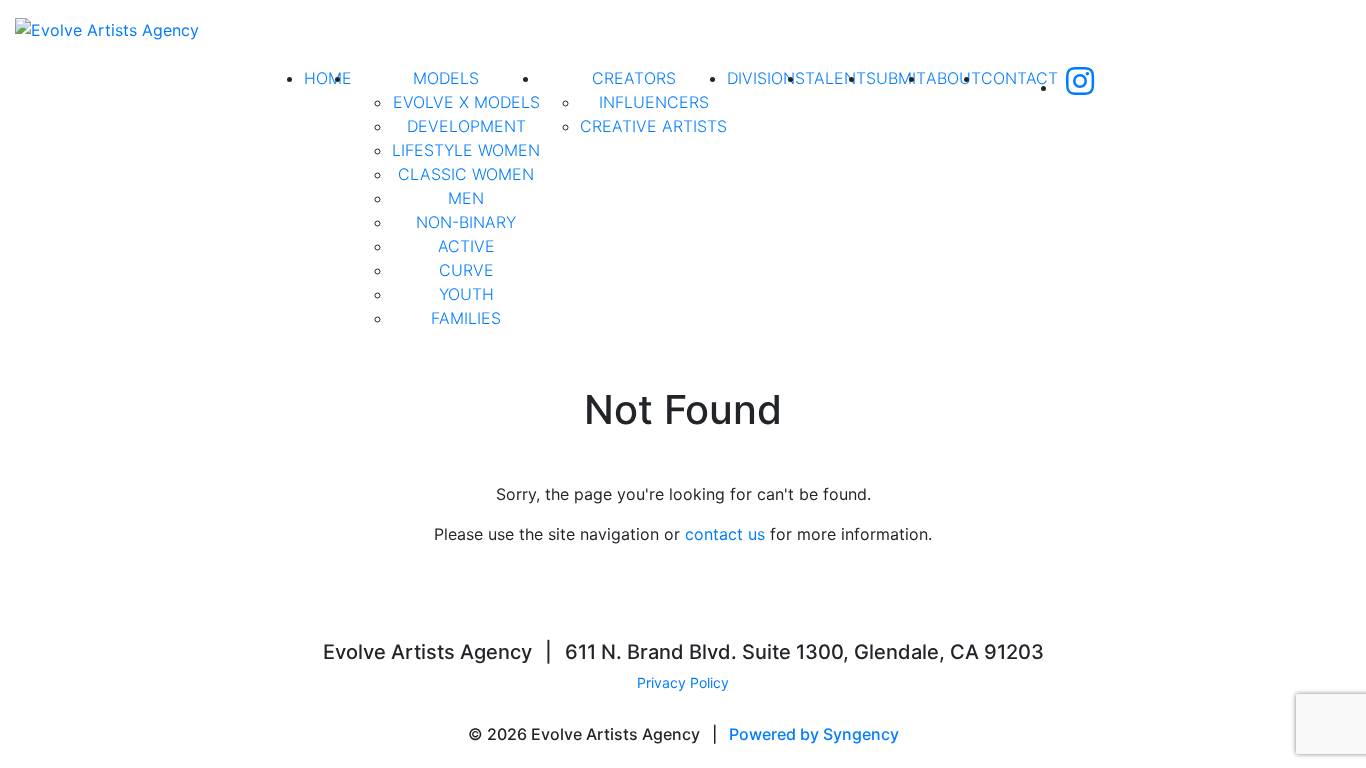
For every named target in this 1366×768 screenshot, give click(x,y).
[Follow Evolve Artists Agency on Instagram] (1080, 87)
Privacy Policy (683, 682)
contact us (725, 534)
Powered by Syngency (814, 734)
